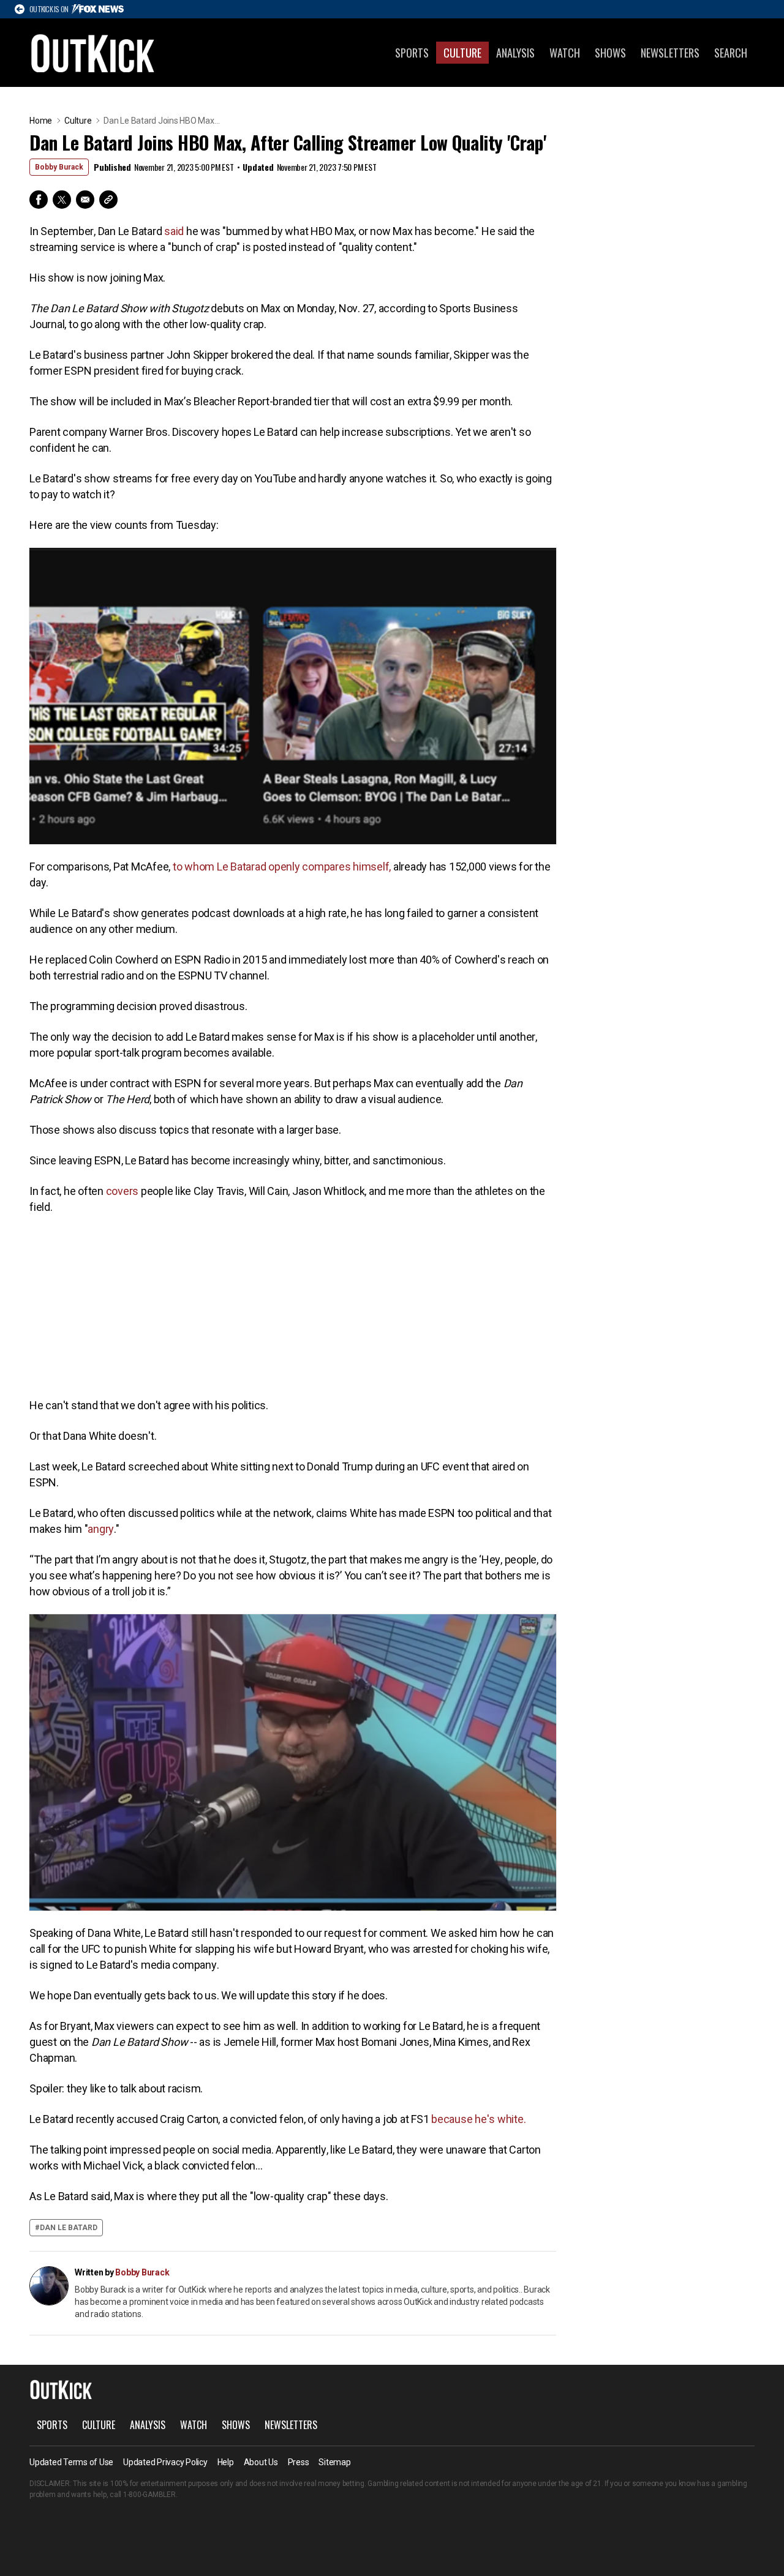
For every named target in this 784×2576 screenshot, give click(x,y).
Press (299, 2462)
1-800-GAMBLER (149, 2495)
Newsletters (670, 53)
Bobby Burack (59, 167)
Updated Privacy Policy (165, 2462)
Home (41, 121)
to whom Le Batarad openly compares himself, (281, 867)
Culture (462, 53)
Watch (565, 53)
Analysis (515, 53)
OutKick (93, 53)
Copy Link (108, 200)
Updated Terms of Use (71, 2462)
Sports (412, 53)
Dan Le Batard (69, 2228)
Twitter (62, 200)
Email (85, 200)
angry (101, 1529)
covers (121, 1191)
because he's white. (477, 2119)
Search (731, 53)
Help (226, 2462)
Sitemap (334, 2462)
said (173, 231)
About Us (261, 2462)
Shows (610, 53)
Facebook (39, 200)
